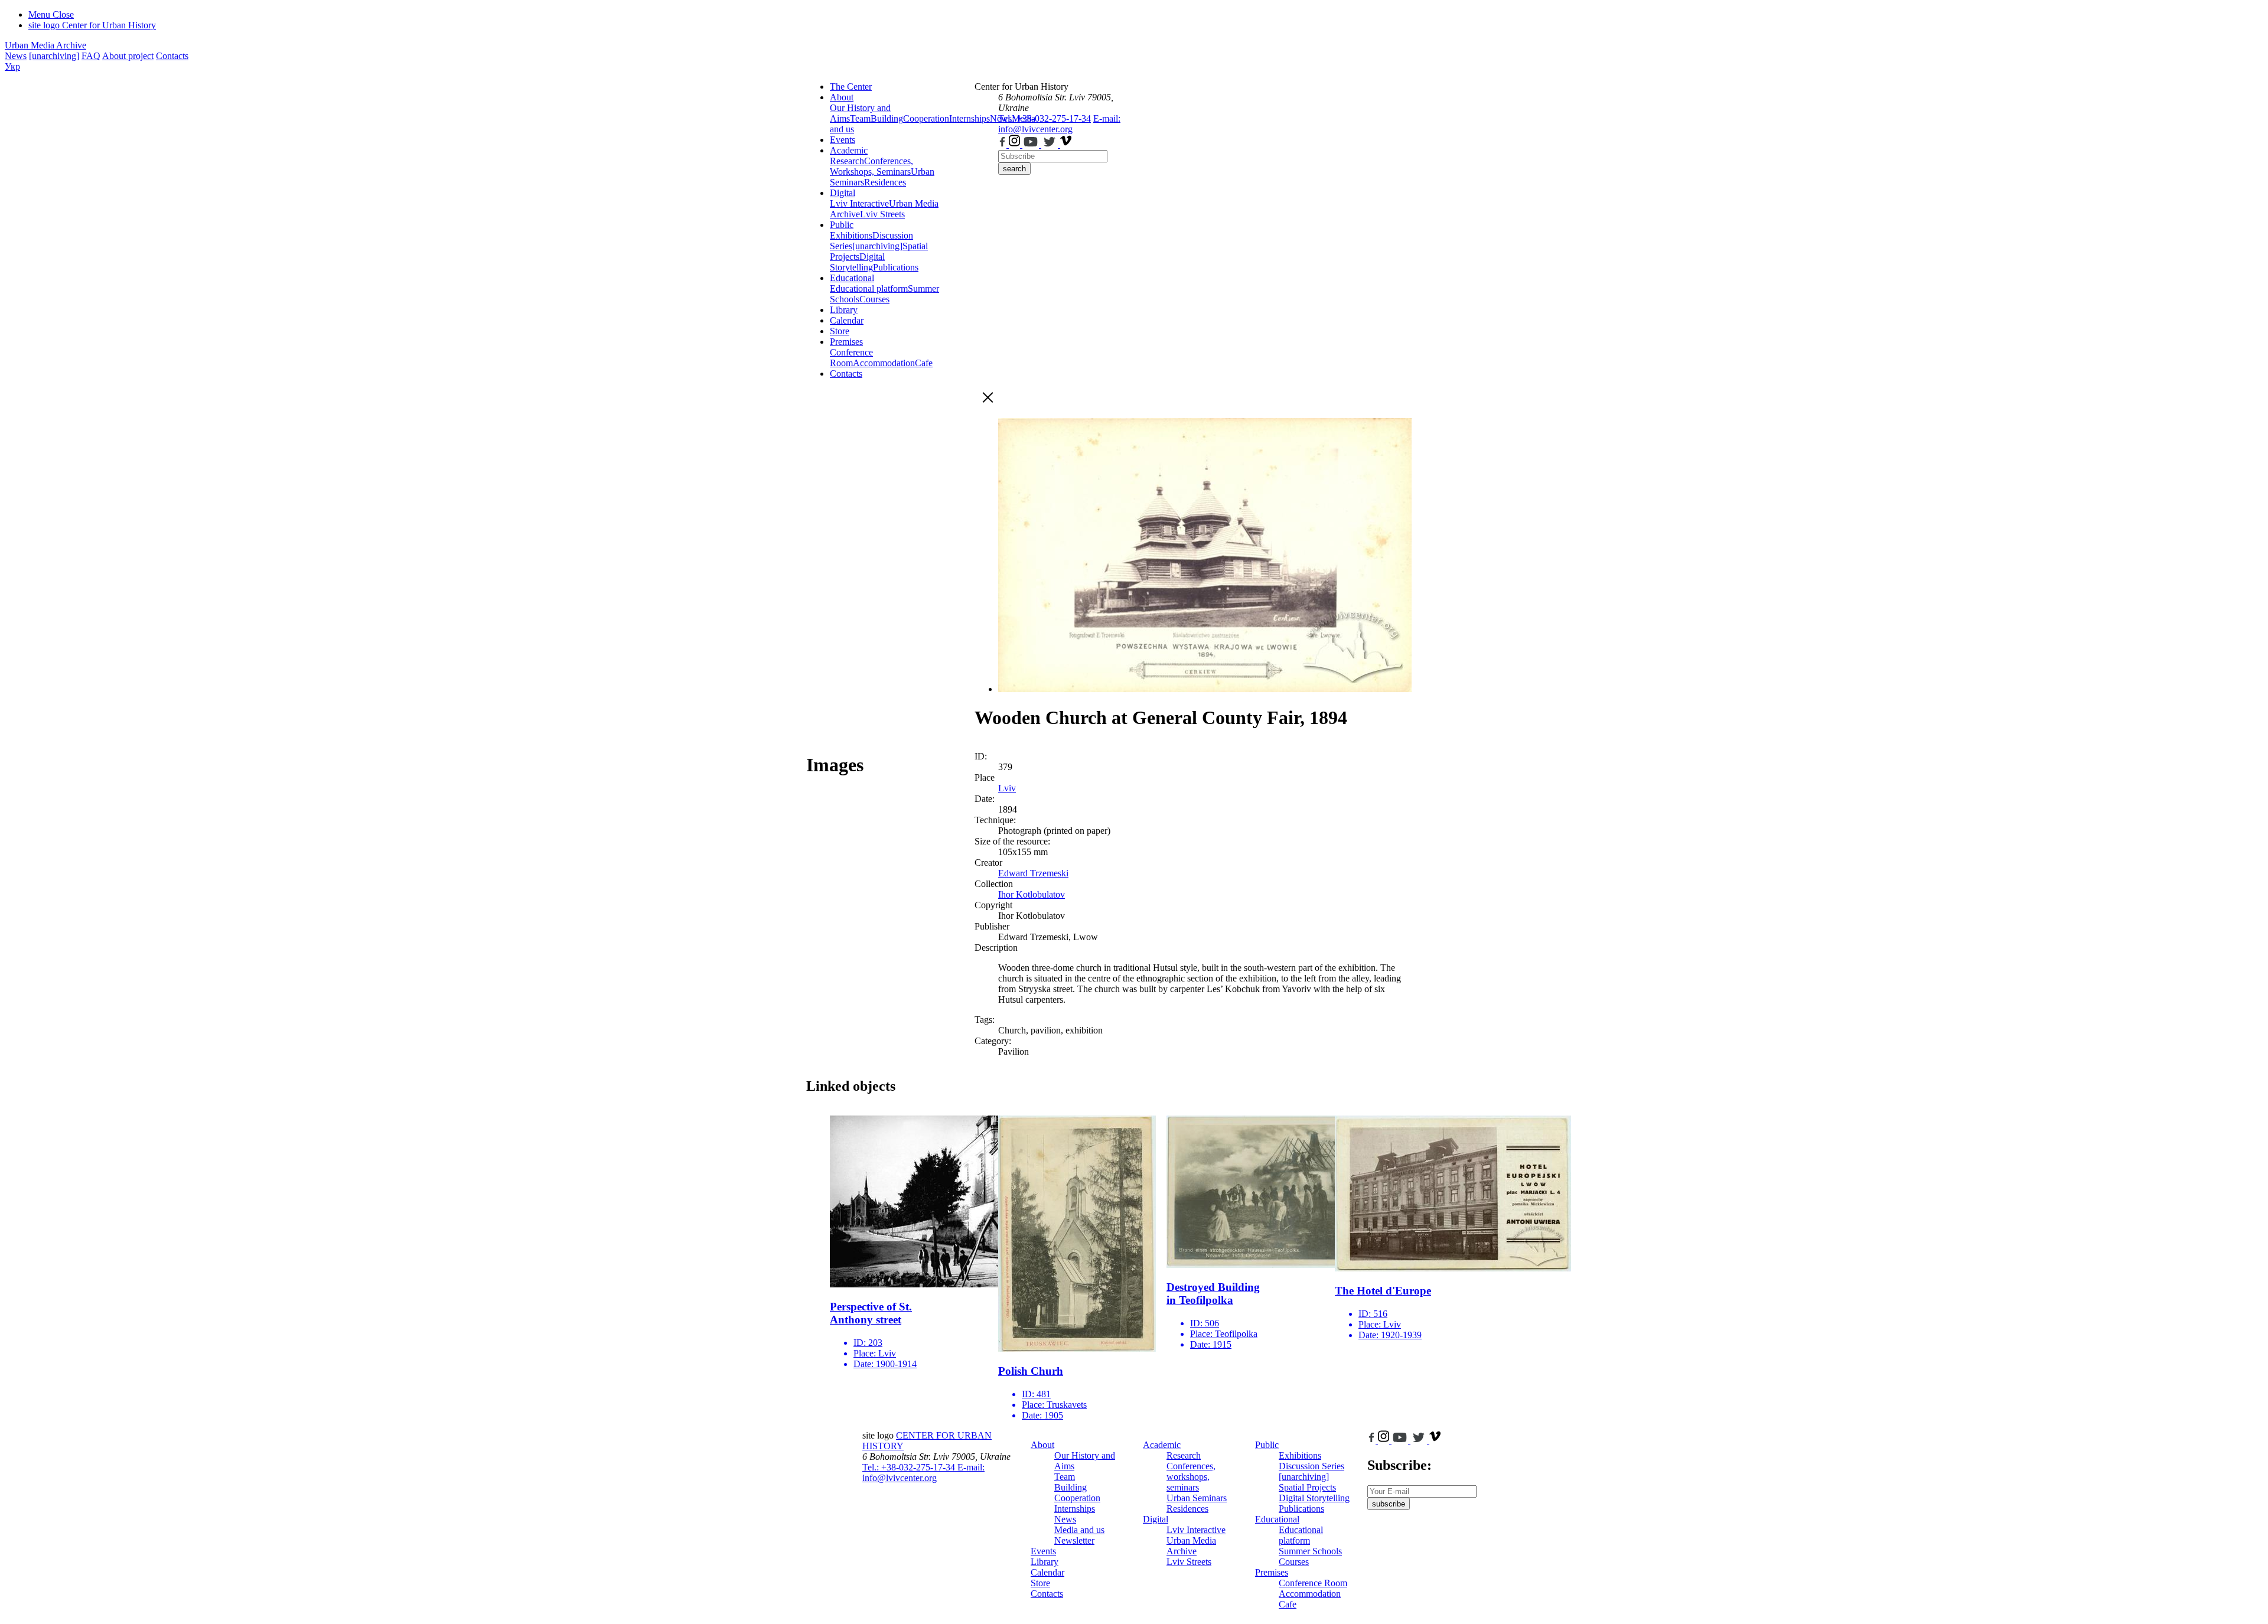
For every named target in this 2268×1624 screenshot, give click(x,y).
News (16, 56)
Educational (852, 278)
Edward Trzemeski (1033, 873)
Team (860, 118)
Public (842, 225)
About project (128, 56)
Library (844, 310)
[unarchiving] (54, 56)
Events (843, 140)
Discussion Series (1311, 1466)
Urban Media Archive (45, 45)
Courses (874, 299)
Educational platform (869, 288)
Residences (885, 182)
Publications (896, 267)
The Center (851, 87)
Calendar (847, 320)
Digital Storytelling (857, 262)
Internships (1075, 1509)
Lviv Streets (882, 214)
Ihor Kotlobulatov (1032, 894)
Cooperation (926, 118)
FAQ (91, 56)
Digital (843, 193)
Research (847, 161)
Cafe (924, 363)
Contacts (172, 56)
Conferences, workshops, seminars (1191, 1477)
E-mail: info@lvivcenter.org (1059, 124)
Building (887, 118)
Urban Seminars (1197, 1498)
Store (840, 331)
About (842, 97)
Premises (846, 342)
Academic (849, 150)
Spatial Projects (1307, 1487)
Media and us (1079, 1530)
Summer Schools (1310, 1551)
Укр (12, 66)
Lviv (1007, 788)
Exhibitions (851, 235)
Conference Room (851, 358)
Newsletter (1074, 1540)
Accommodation (884, 363)
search (1014, 169)
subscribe (1389, 1504)
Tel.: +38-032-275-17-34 (1045, 118)
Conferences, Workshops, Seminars (871, 166)
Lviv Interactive (859, 203)
